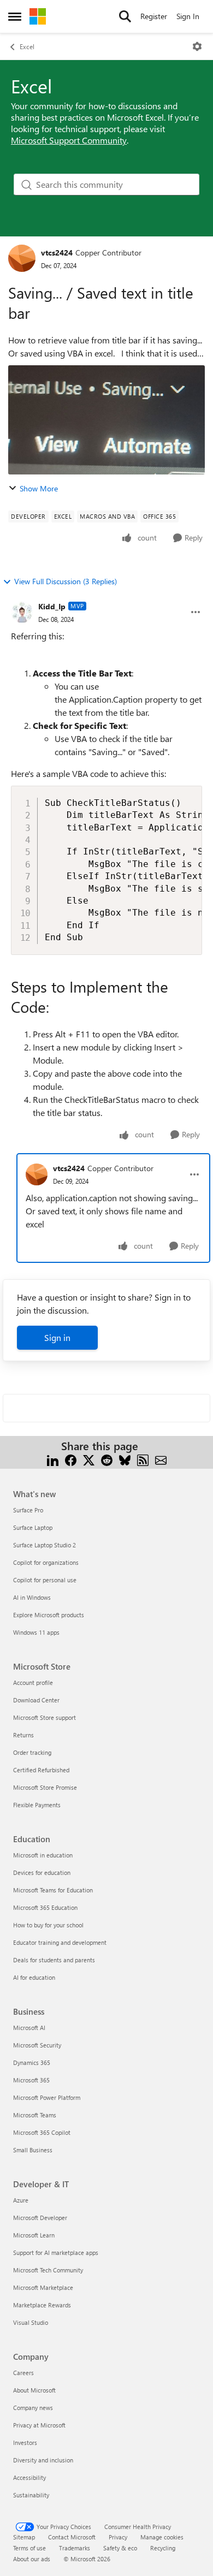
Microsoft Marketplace (43, 2287)
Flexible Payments (37, 1805)
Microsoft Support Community (69, 140)
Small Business (33, 2150)
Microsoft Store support (45, 1717)
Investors (25, 2443)
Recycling (163, 2548)
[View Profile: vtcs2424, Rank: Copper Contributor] (22, 258)
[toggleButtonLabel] (197, 46)
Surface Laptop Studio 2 (45, 1545)
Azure (21, 2200)
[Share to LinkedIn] (53, 1459)
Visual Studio (31, 2322)
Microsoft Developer (40, 2218)
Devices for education (42, 1872)
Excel (27, 46)
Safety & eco (120, 2548)
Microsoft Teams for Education (53, 1890)
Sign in (57, 1337)
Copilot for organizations (46, 1562)
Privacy (118, 2537)
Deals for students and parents (54, 1960)
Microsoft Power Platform (47, 2097)
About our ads (32, 2559)
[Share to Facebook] (71, 1459)
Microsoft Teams (35, 2115)
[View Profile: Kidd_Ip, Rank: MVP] (22, 612)
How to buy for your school (48, 1925)
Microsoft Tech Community (48, 2270)
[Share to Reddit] (107, 1459)
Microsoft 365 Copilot (42, 2132)
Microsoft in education (43, 1855)
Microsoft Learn (34, 2235)
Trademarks (75, 2548)
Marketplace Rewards (42, 2305)
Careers (23, 2373)
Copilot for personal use (45, 1580)
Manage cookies (162, 2537)
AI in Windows (32, 1597)
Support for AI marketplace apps (56, 2252)
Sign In (188, 16)
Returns (23, 1735)
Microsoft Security (37, 2045)
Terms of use (29, 2548)
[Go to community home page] (38, 16)
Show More (39, 488)
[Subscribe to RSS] (143, 1459)
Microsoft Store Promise (45, 1787)
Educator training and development (60, 1942)
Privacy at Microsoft (39, 2425)
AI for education (34, 1977)
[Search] (125, 16)
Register (154, 16)
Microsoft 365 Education (45, 1907)
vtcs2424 (57, 253)
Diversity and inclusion (43, 2460)
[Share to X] (89, 1459)
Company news (33, 2408)
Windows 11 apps (36, 1632)
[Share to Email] (161, 1459)
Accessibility (29, 2477)
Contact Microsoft (72, 2537)
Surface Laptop (33, 1527)
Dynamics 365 (32, 2062)
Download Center (36, 1700)
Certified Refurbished (41, 1770)
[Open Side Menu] (15, 16)
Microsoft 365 (31, 2080)
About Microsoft (34, 2390)
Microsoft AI (29, 2028)
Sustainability (31, 2495)
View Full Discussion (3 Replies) (66, 581)
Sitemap (24, 2537)
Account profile (33, 1682)
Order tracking (32, 1752)
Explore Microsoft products (49, 1615)
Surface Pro (28, 1510)
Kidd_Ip (52, 606)
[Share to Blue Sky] (125, 1459)
